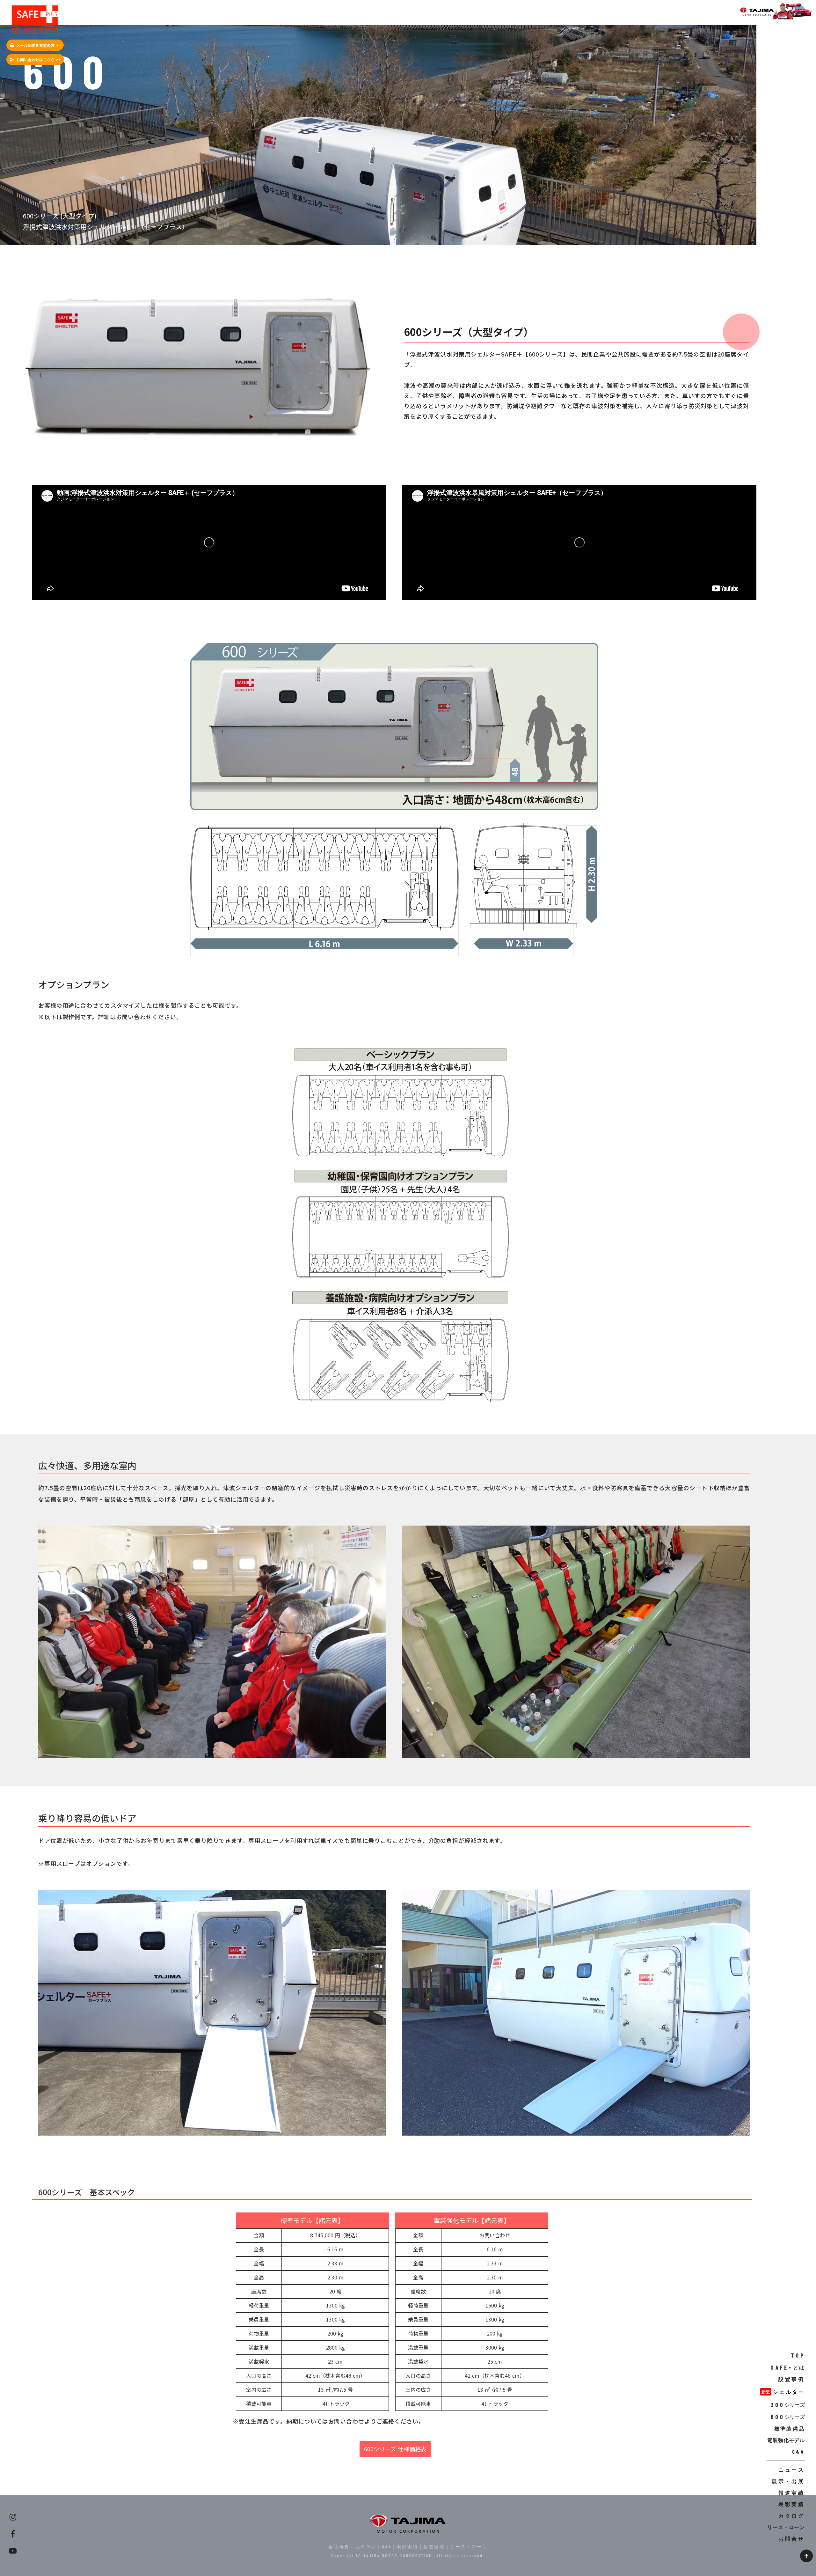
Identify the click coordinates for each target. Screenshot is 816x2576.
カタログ (366, 2547)
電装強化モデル (786, 2440)
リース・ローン (469, 2547)
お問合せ (792, 2539)
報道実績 (434, 2547)
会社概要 (339, 2547)
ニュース (792, 2470)
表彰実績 (407, 2547)
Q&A (386, 2547)
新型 (766, 2392)
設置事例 (792, 2379)
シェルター (789, 2392)
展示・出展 (788, 2481)
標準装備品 (790, 2429)
